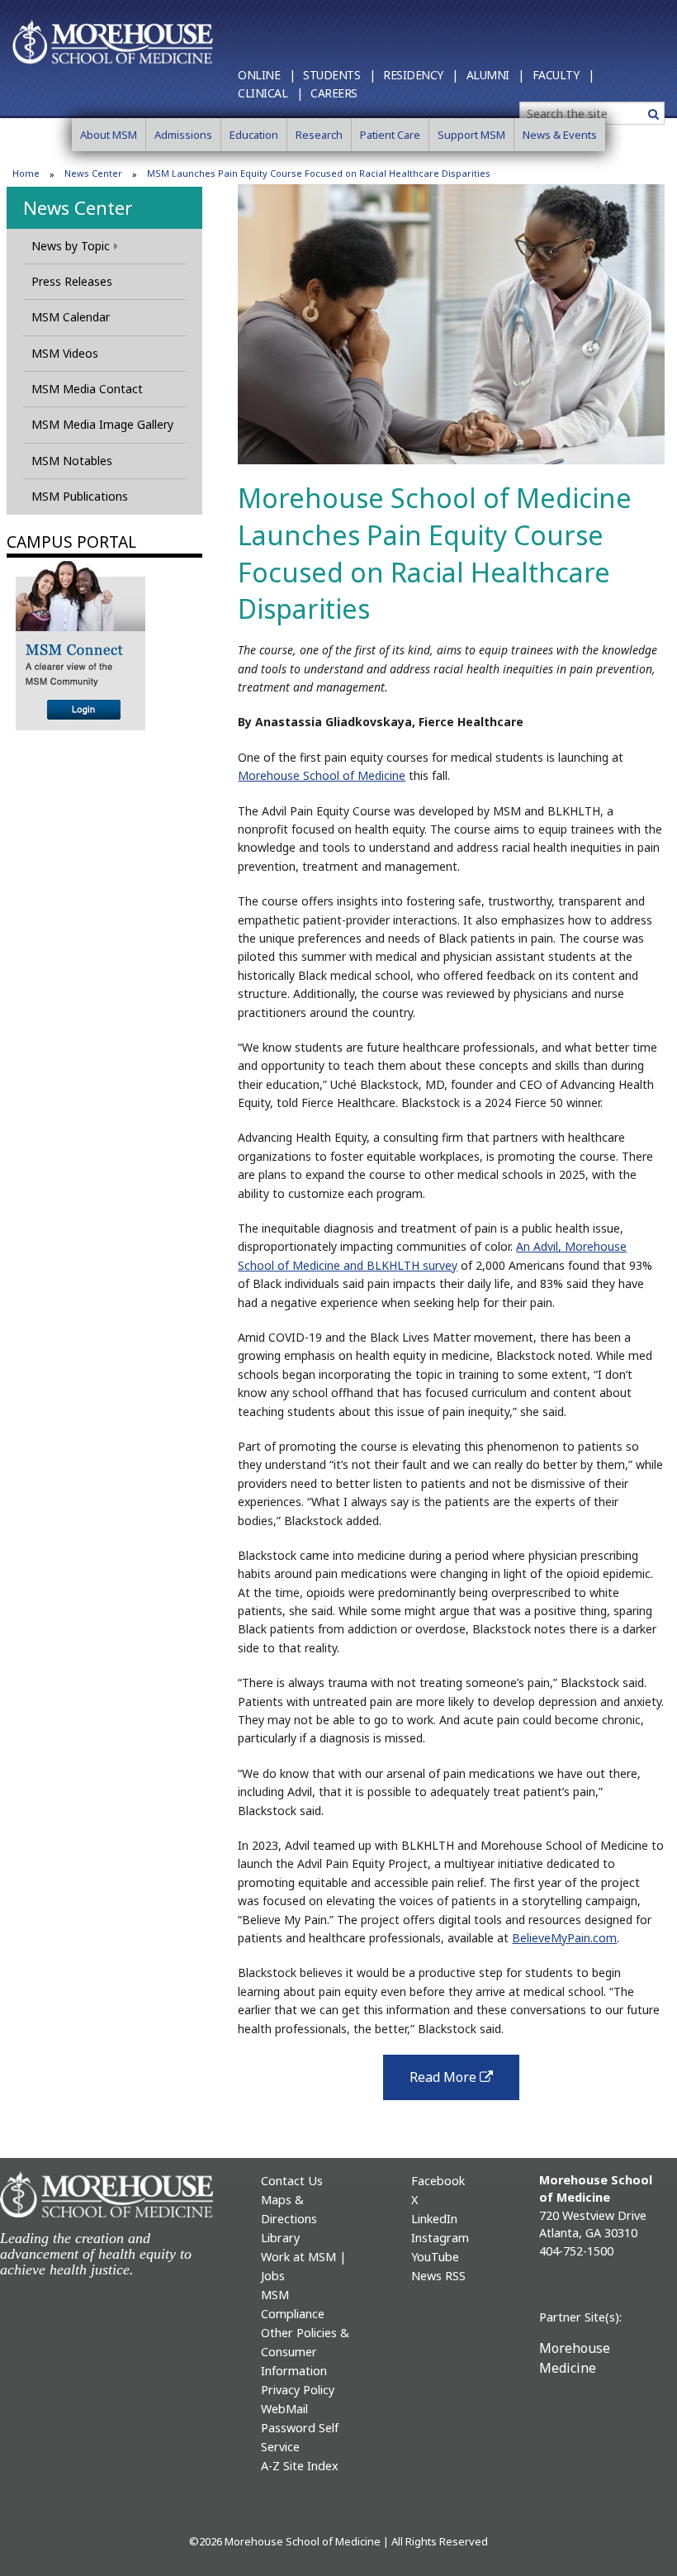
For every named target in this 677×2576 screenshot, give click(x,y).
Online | (266, 75)
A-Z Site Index (300, 2466)
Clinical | (270, 93)
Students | (339, 75)
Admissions (183, 135)
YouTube (435, 2257)
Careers (334, 93)
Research (319, 135)
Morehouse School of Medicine (322, 775)
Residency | (421, 75)
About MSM (109, 135)
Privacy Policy (298, 2390)
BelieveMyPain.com (564, 1938)
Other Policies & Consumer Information (305, 2352)
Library (280, 2238)
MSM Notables (72, 461)
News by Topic (71, 246)
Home (26, 173)
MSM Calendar (71, 317)
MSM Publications (80, 496)
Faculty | (563, 75)
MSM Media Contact (87, 389)
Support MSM (471, 135)
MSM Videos (65, 353)
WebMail (284, 2409)
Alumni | (495, 75)
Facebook (438, 2181)
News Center (93, 173)
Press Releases (72, 281)
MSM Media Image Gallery (102, 424)
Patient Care (390, 135)
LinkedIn (434, 2219)
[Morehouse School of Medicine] (113, 41)
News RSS (438, 2276)
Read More (464, 2082)
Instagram (440, 2238)
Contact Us (292, 2181)
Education (254, 135)
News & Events (560, 135)
